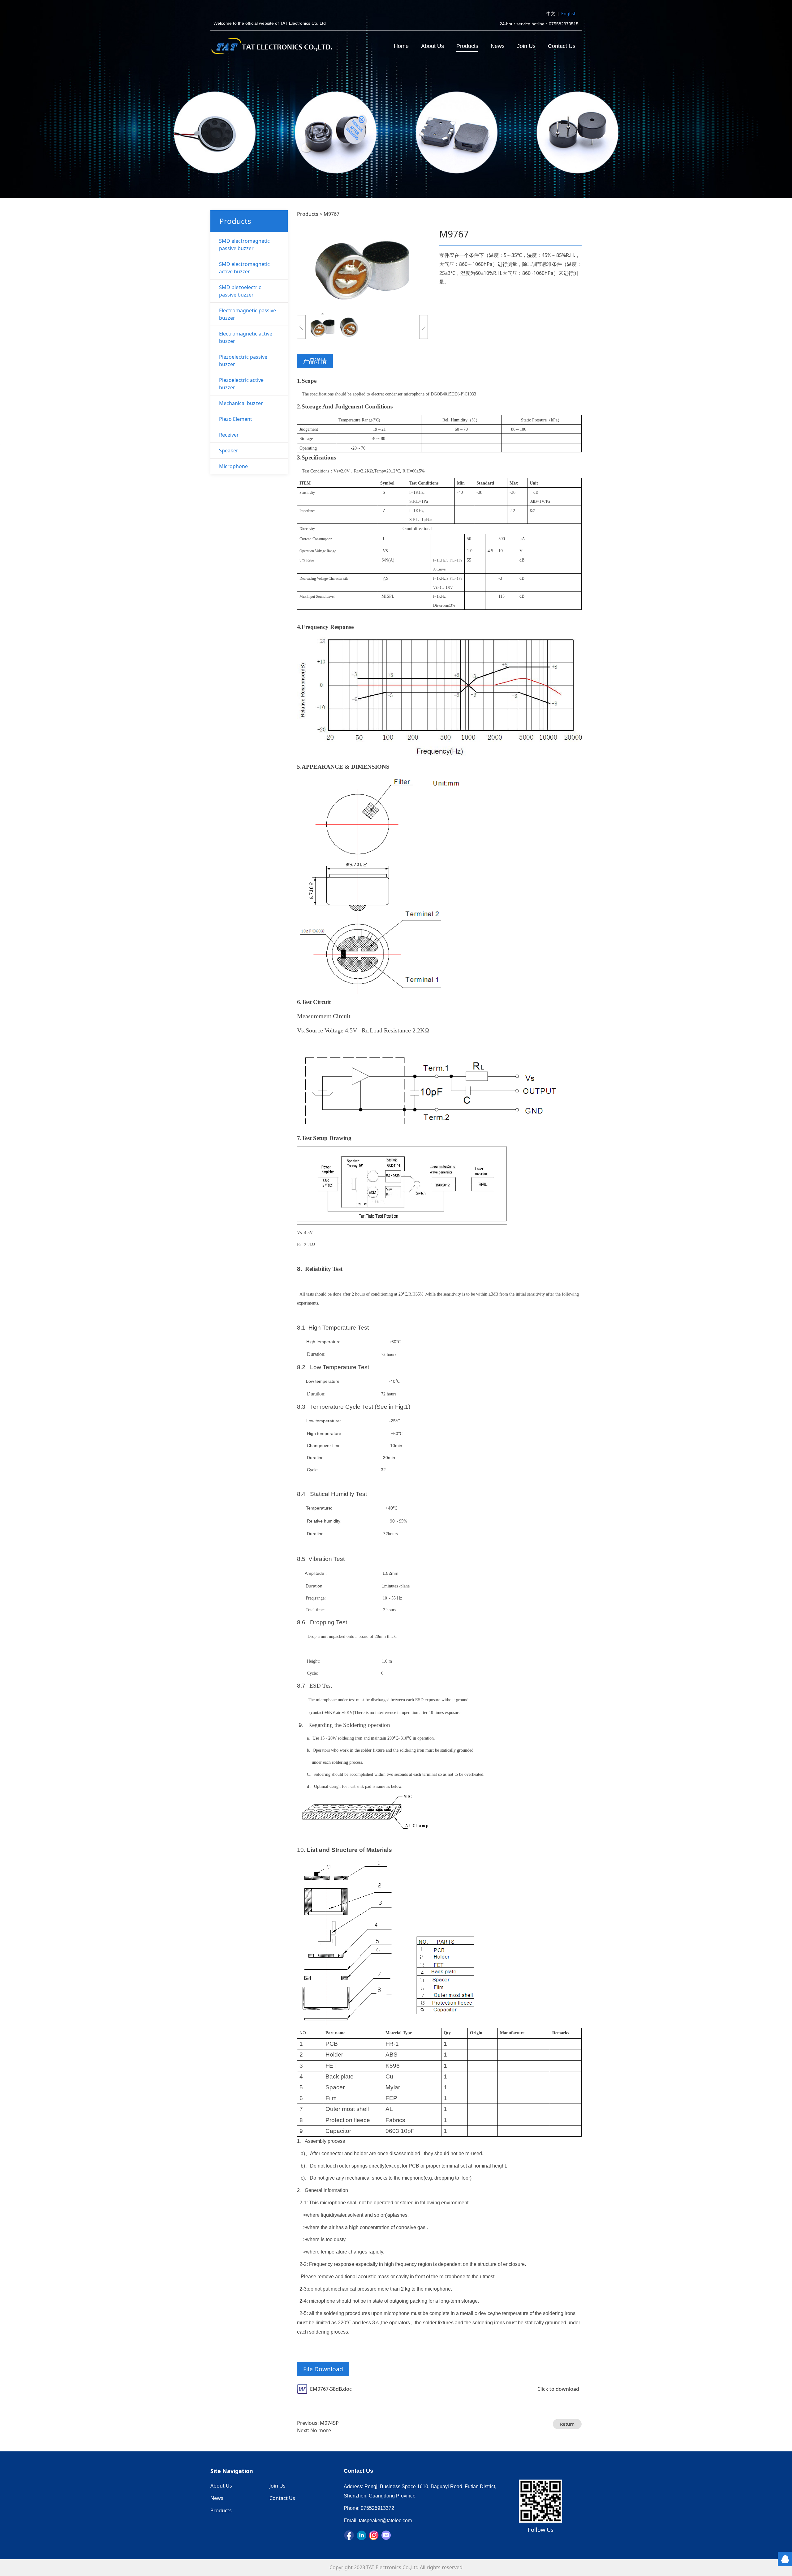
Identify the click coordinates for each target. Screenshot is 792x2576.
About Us (433, 46)
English (569, 13)
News (498, 46)
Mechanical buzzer (241, 403)
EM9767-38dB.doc (331, 2389)
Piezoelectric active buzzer (241, 384)
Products (467, 46)
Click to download (558, 2389)
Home (401, 46)
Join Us (526, 46)
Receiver (229, 435)
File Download (323, 2369)
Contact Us (562, 46)
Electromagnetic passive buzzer (247, 314)
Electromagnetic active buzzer (246, 337)
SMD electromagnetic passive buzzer (244, 245)
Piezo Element (236, 419)
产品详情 (315, 361)
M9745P (329, 2423)
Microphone (233, 466)
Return (567, 2424)
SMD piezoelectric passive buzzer (240, 291)
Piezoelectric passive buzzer (243, 361)
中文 (551, 13)
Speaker (229, 451)
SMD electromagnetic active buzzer (244, 268)
